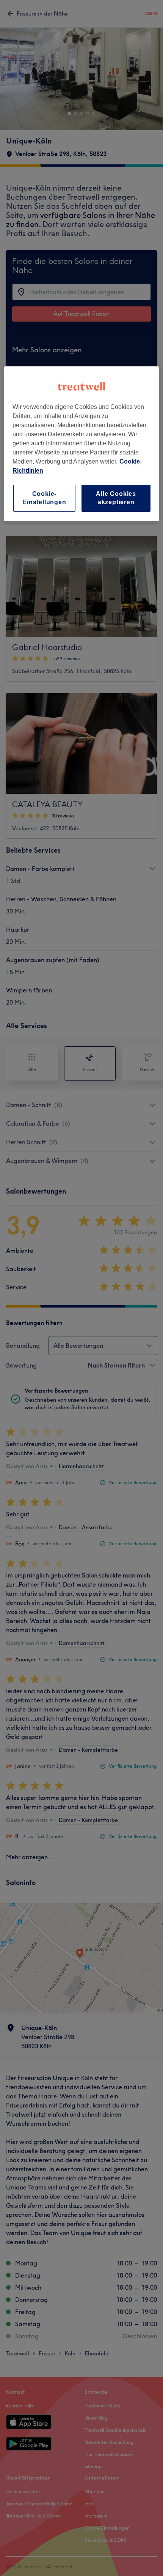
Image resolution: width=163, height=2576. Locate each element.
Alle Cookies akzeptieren (116, 498)
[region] (82, 444)
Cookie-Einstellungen (44, 498)
